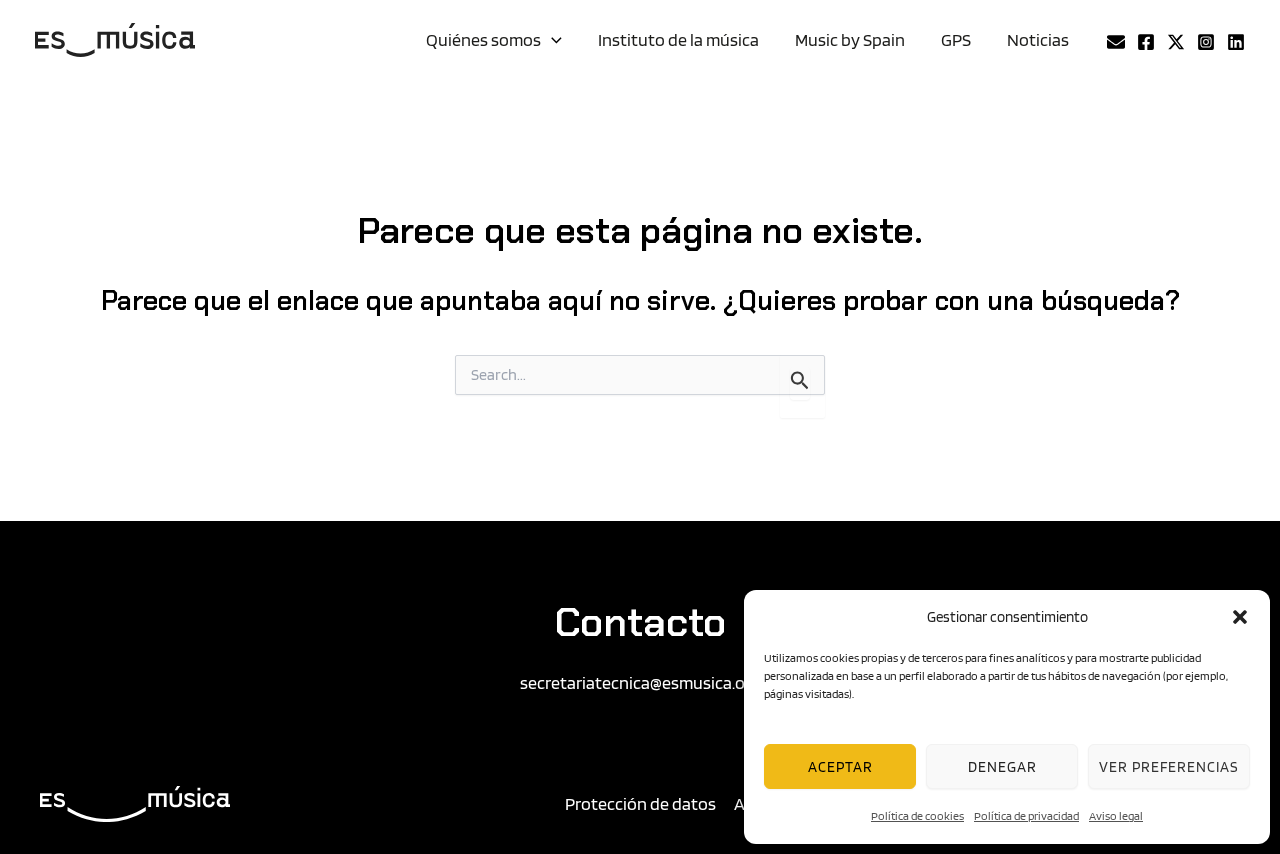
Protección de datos (640, 803)
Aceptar (840, 767)
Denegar (1002, 767)
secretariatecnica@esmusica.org (640, 682)
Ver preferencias (1169, 767)
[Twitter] (1176, 42)
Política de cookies (917, 815)
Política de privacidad (1026, 815)
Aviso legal (1116, 815)
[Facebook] (1146, 42)
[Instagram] (1206, 42)
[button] (1240, 617)
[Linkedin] (1236, 42)
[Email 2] (1116, 42)
